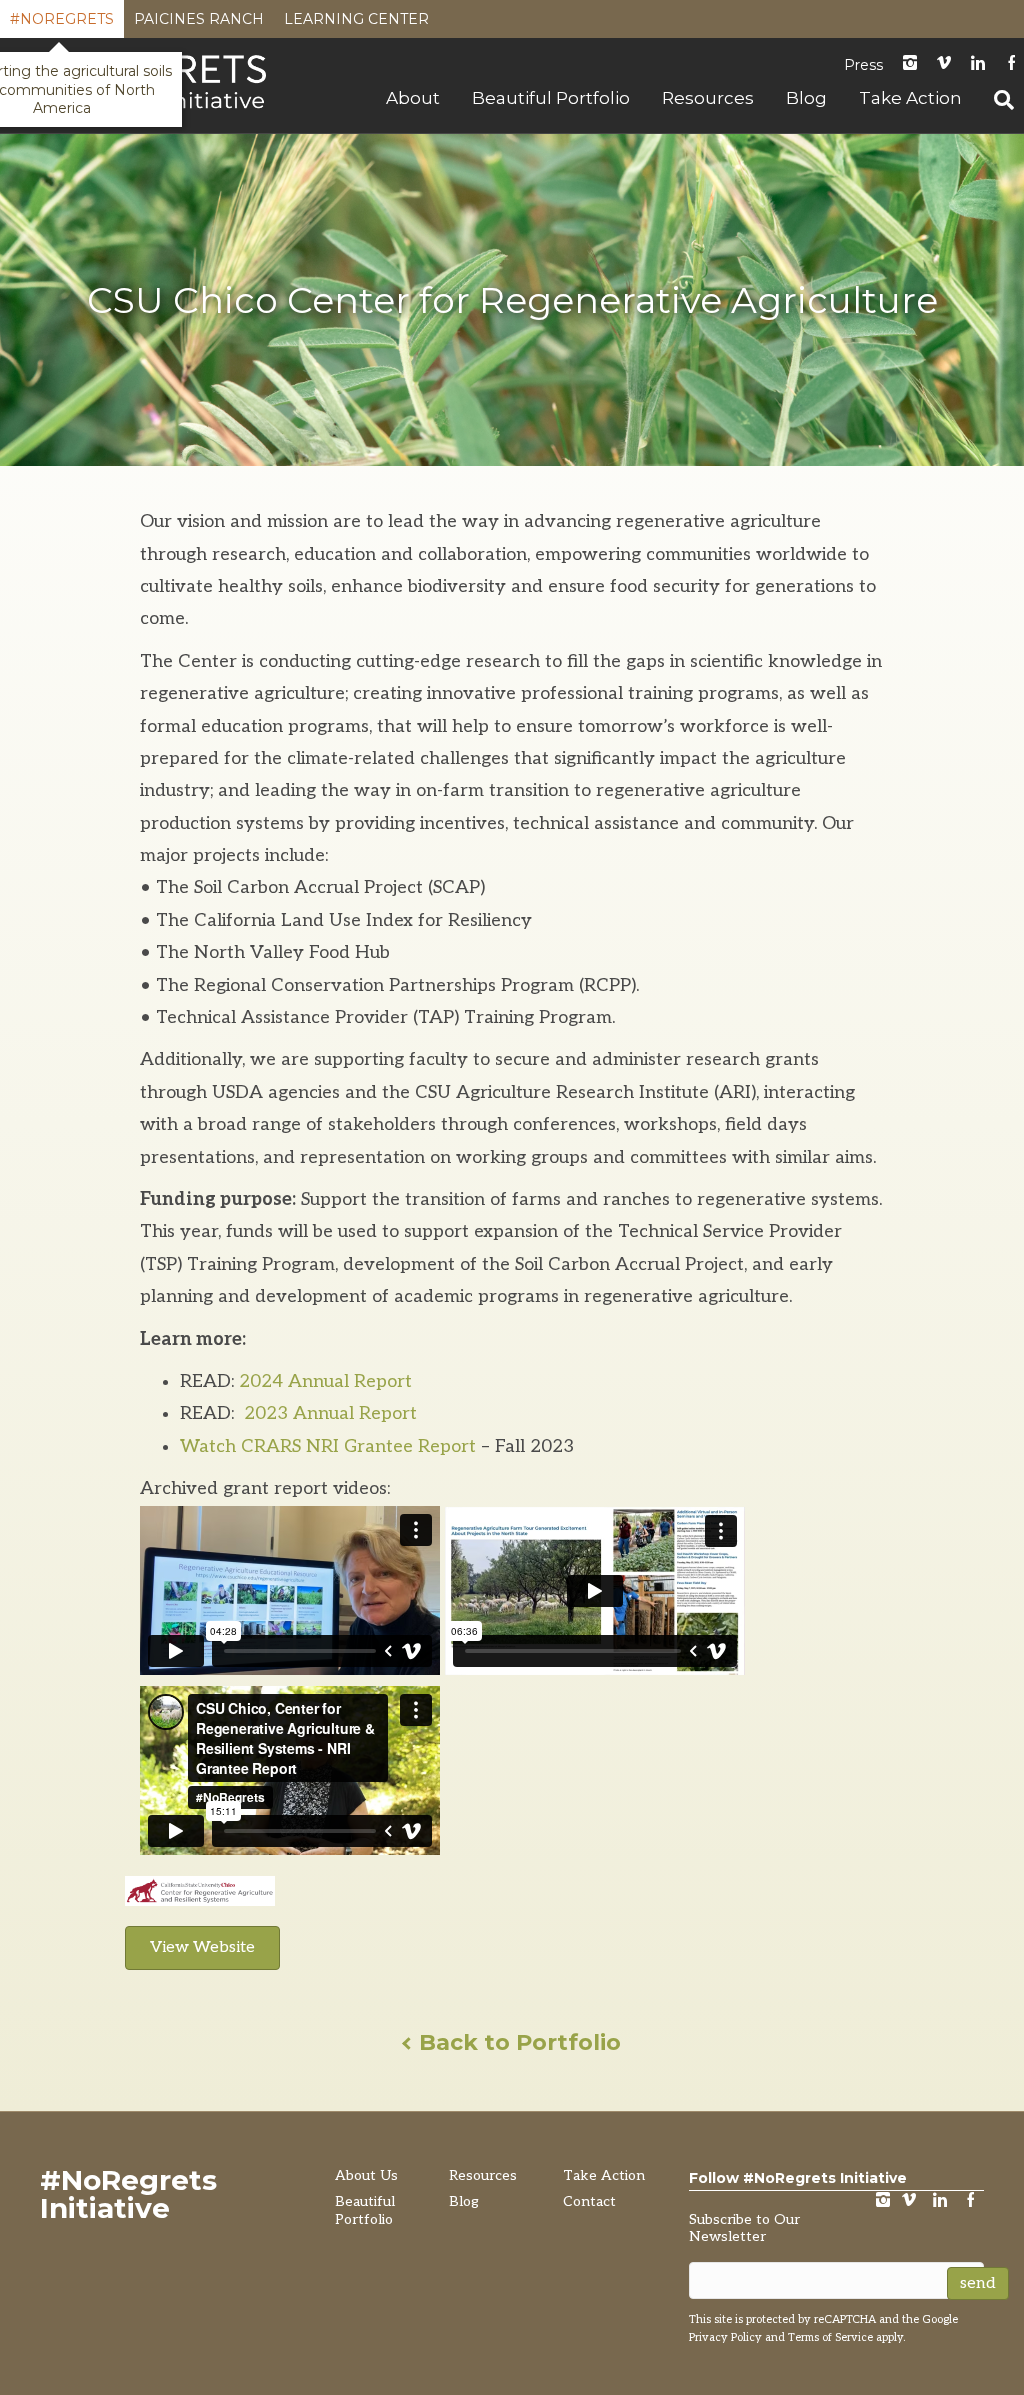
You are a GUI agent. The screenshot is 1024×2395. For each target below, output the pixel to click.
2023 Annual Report (328, 1413)
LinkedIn (978, 64)
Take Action (910, 98)
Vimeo (944, 64)
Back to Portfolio (517, 2042)
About (413, 98)
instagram (910, 64)
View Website (202, 1947)
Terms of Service (830, 2337)
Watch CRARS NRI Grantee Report (328, 1446)
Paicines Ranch (199, 24)
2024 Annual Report (325, 1381)
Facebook (971, 2201)
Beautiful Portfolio (551, 98)
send (978, 2283)
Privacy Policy (725, 2337)
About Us (366, 2175)
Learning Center (356, 24)
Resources (708, 98)
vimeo (909, 2201)
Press (863, 65)
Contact (589, 2201)
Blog (806, 98)
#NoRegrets (62, 24)
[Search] (996, 100)
